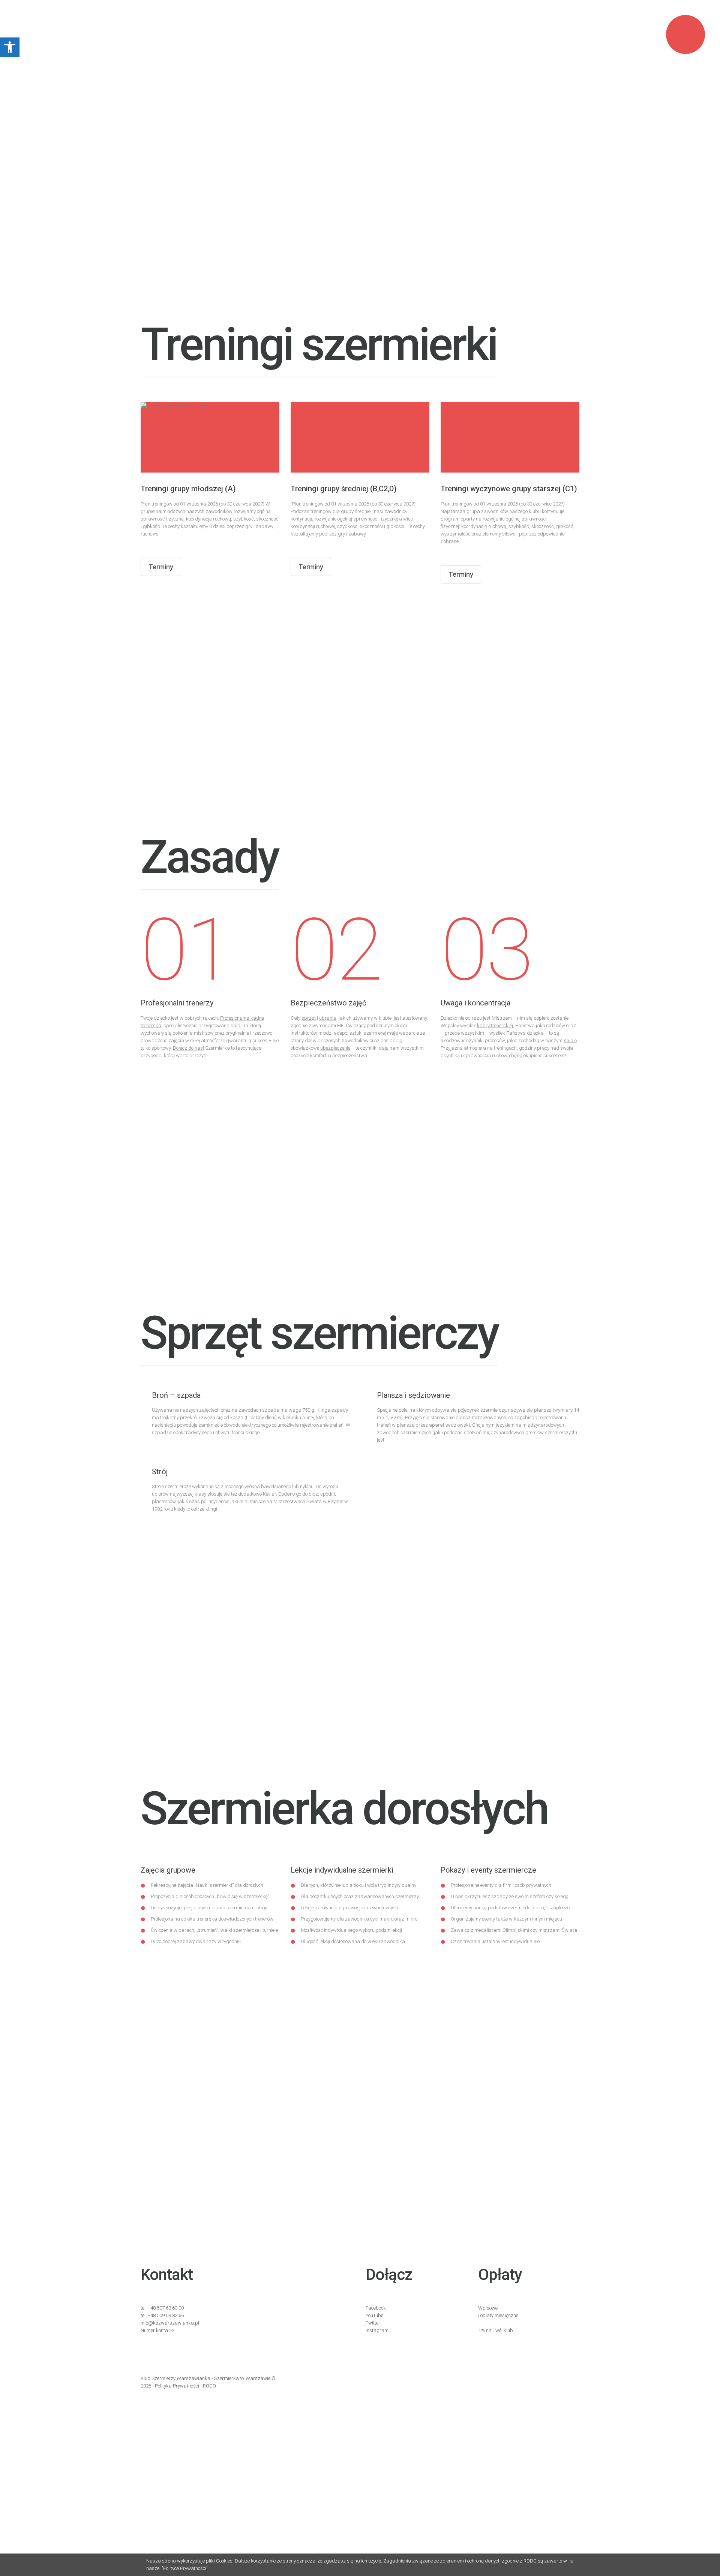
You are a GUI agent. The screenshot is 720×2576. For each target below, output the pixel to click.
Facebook (376, 2308)
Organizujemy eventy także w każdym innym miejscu (506, 1919)
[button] (10, 47)
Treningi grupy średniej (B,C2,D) (344, 489)
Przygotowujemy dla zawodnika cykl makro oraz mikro (359, 1919)
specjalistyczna (198, 1908)
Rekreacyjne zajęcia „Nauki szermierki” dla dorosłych (207, 1885)
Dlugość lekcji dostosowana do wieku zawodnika (353, 1941)
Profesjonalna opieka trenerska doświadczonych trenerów (212, 1919)
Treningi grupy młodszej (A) (188, 489)
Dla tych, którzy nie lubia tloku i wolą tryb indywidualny (358, 1885)
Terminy (161, 567)
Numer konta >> (157, 2330)
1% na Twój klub (496, 2330)
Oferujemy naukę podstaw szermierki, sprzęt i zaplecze (510, 1908)
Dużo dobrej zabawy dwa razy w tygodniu (196, 1941)
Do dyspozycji (166, 1908)
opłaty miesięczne (499, 2315)
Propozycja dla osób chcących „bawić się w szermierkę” (210, 1896)
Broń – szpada (176, 1395)
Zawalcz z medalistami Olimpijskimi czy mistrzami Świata (514, 1930)
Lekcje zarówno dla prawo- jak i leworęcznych (350, 1908)
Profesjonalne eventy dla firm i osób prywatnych (501, 1885)
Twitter (373, 2323)
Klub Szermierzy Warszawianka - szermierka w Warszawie (205, 2378)
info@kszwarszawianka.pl (170, 2323)
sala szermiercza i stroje (241, 1908)
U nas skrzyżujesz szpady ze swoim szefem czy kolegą (510, 1896)
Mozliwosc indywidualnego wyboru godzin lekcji (351, 1930)
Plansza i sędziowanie (413, 1395)
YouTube (374, 2315)
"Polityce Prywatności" (185, 2568)
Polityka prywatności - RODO (185, 2386)
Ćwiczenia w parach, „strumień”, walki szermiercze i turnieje (214, 1930)
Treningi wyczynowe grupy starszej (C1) (509, 489)
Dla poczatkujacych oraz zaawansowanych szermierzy (360, 1896)
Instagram (377, 2330)
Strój (160, 1472)
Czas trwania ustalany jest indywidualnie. (496, 1941)
